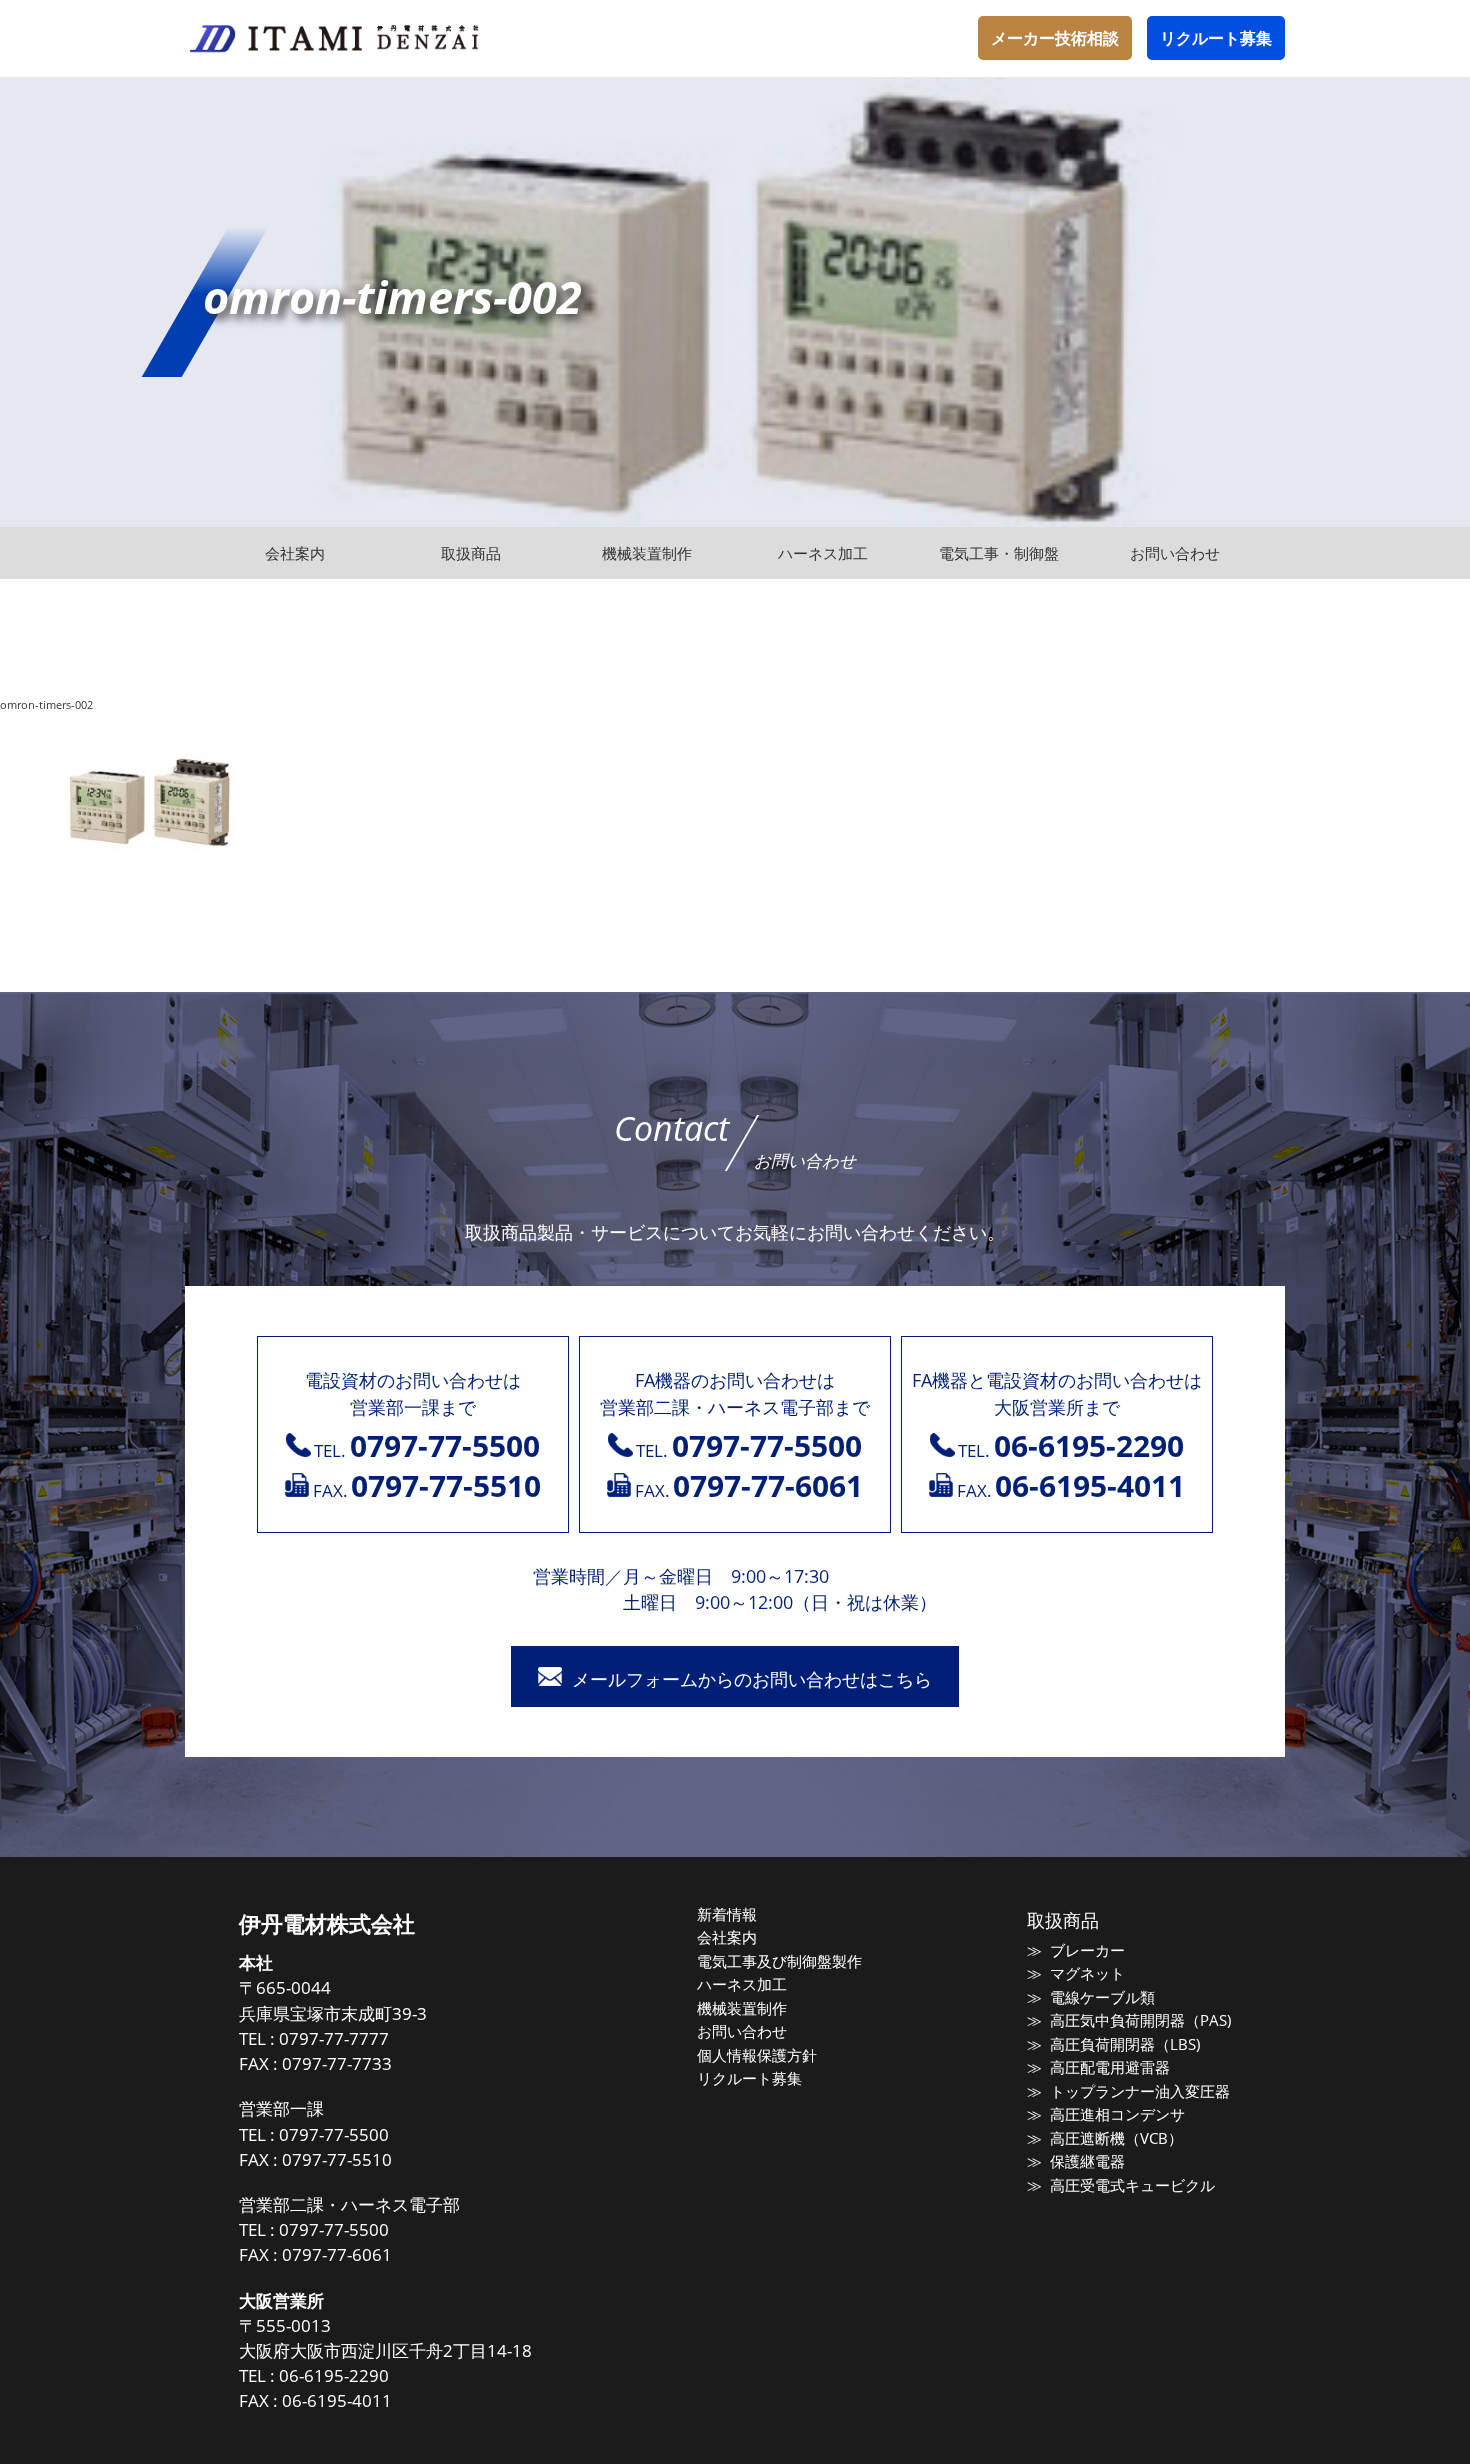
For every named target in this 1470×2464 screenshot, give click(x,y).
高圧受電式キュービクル (1132, 2185)
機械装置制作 (742, 2008)
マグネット (1087, 1973)
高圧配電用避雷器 (1109, 2067)
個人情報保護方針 (757, 2055)
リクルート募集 (1216, 38)
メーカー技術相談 (1055, 38)
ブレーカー (1087, 1950)
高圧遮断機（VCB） (1116, 2138)
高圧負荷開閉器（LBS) (1124, 2044)
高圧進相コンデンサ (1117, 2114)
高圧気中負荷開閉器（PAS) (1140, 2020)
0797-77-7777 (334, 2038)
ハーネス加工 (742, 1984)
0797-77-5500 (334, 2134)
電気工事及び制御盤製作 (779, 1961)
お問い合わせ (742, 2031)
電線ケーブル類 (1102, 1997)
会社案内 (727, 1937)
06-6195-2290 (334, 2375)
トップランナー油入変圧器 (1139, 2091)
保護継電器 (1087, 2161)
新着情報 (727, 1914)
